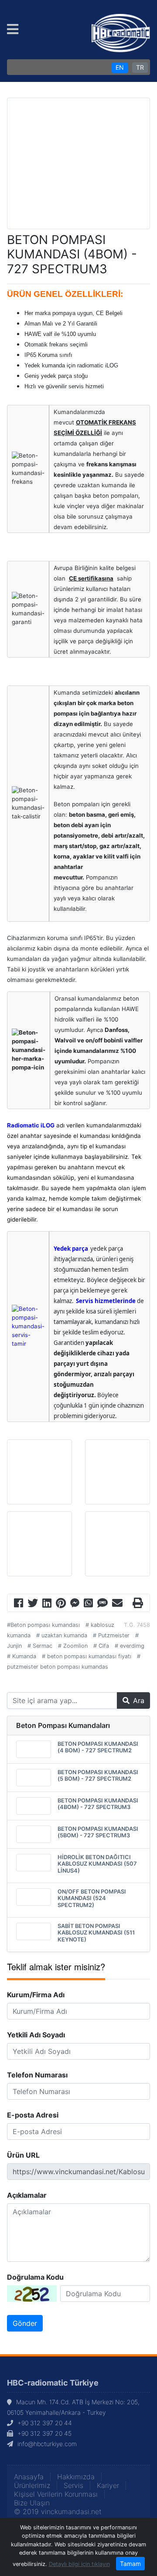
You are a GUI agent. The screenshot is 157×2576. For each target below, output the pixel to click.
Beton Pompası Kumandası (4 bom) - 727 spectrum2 (98, 1747)
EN (120, 67)
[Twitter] (33, 1604)
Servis (73, 2485)
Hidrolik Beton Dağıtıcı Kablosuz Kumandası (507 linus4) (97, 1864)
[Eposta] (117, 1604)
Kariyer (108, 2485)
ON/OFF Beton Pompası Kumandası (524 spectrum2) (92, 1898)
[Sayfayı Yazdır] (138, 1604)
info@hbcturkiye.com (47, 2444)
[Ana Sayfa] (121, 32)
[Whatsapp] (88, 1604)
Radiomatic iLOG (31, 1125)
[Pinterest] (61, 1604)
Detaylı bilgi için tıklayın (79, 2564)
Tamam (130, 2564)
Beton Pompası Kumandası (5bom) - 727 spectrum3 (98, 1832)
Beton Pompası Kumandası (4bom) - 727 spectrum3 (98, 1804)
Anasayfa (29, 2477)
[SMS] (102, 1604)
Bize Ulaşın (32, 2503)
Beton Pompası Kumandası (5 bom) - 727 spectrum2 (98, 1775)
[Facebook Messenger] (75, 1604)
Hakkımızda (76, 2477)
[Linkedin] (47, 1604)
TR (140, 67)
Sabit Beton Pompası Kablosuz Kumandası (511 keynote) (96, 1933)
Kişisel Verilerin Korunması (56, 2494)
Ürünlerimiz (32, 2485)
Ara (139, 1700)
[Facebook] (19, 1604)
